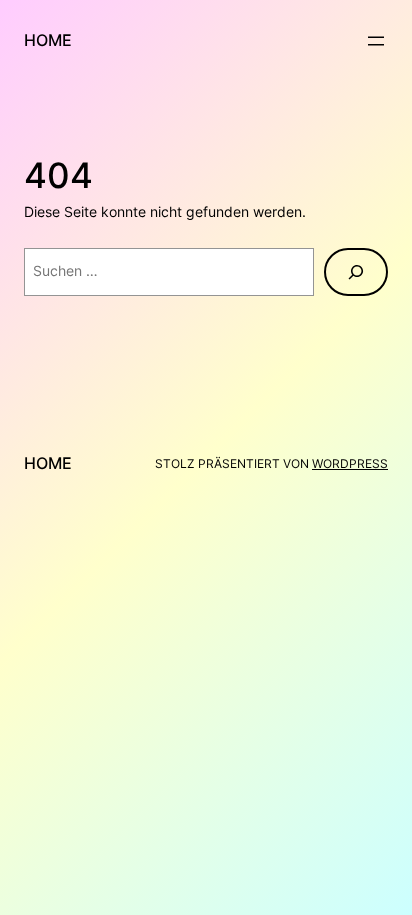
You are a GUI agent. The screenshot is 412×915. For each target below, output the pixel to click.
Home (48, 40)
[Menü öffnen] (376, 41)
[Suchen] (356, 272)
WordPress (350, 463)
